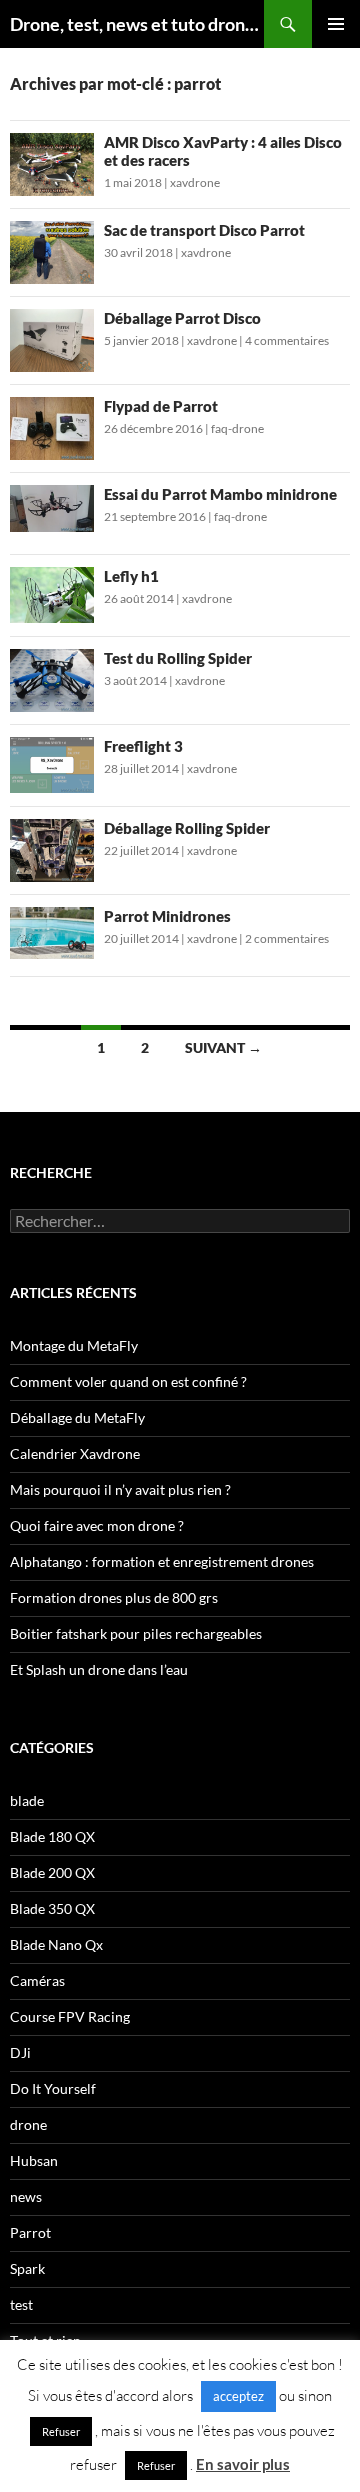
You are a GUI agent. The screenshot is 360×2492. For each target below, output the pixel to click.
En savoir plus (243, 2464)
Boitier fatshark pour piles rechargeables (136, 1633)
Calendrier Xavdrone (75, 1453)
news (26, 2196)
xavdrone (195, 182)
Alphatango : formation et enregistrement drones (162, 1561)
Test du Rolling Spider (178, 658)
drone (28, 2124)
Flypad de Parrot (161, 406)
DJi (20, 2052)
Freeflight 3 (143, 746)
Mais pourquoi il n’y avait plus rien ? (120, 1489)
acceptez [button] (238, 2396)
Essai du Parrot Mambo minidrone (220, 494)
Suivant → (223, 1047)
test (21, 2304)
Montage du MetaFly (74, 1345)
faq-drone (237, 428)
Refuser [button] (61, 2431)
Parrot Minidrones (167, 916)
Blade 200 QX (52, 1872)
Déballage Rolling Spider (187, 828)
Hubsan (34, 2160)
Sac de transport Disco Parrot (204, 230)
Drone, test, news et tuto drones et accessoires (137, 24)
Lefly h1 (131, 576)
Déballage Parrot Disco (182, 318)
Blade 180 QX (52, 1836)
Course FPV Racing (70, 2016)
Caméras (37, 1980)
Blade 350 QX (52, 1908)
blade (27, 1800)
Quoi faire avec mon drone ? (97, 1525)
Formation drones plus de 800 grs (114, 1597)
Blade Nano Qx (56, 1944)
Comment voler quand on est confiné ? (128, 1381)
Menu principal (336, 24)
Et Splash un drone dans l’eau (99, 1669)
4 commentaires (287, 340)
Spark (27, 2268)
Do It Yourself (53, 2088)
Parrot (30, 2232)
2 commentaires (287, 938)
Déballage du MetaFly (77, 1417)
